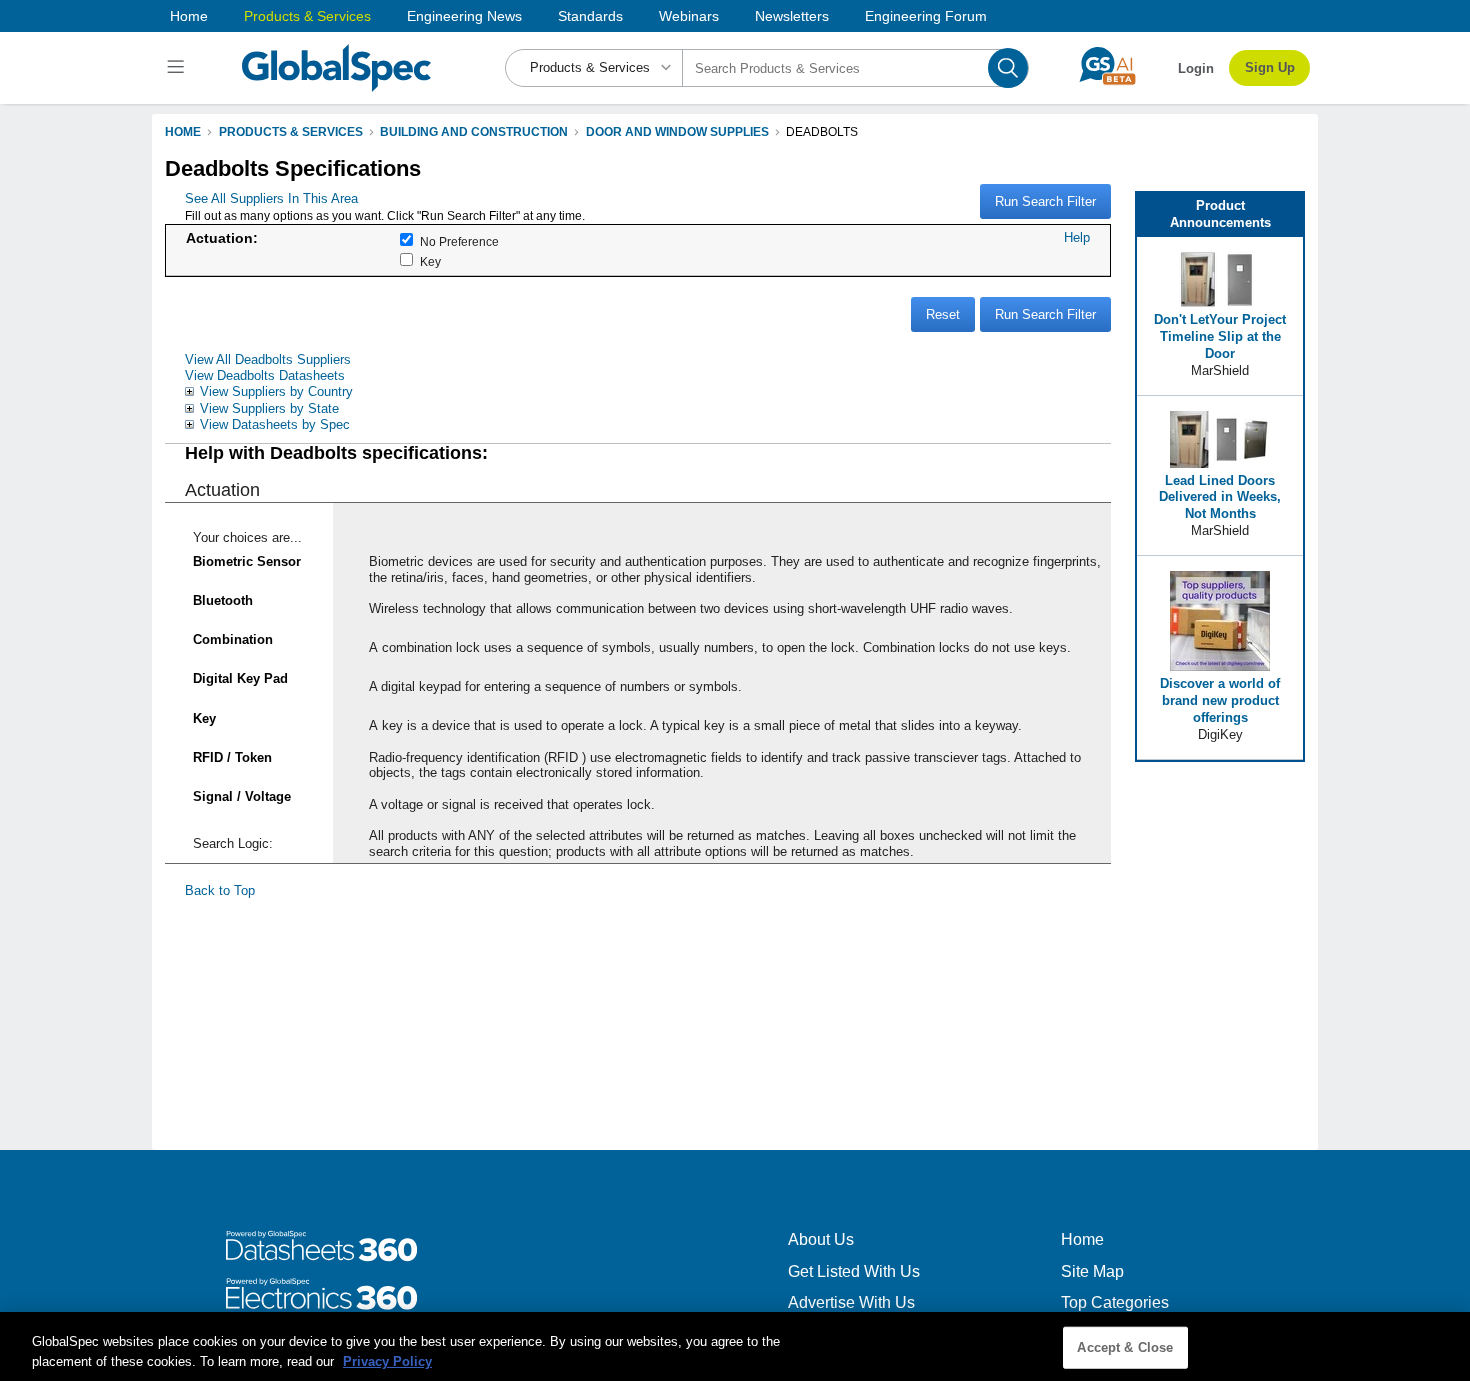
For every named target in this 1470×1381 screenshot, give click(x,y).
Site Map (1092, 1271)
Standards (590, 16)
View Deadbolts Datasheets (265, 375)
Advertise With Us (851, 1302)
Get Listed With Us (854, 1271)
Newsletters (792, 16)
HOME (183, 132)
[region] (735, 1346)
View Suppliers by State (269, 408)
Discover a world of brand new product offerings (1220, 700)
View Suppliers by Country (276, 391)
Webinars (689, 16)
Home (189, 16)
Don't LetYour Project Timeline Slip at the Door (1220, 336)
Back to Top (220, 890)
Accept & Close (1125, 1347)
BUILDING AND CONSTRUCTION (474, 132)
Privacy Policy (387, 1360)
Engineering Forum (926, 16)
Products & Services (307, 16)
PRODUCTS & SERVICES (291, 132)
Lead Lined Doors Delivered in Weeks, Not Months (1220, 497)
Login (1196, 68)
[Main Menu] (178, 68)
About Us (821, 1239)
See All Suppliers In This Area (271, 198)
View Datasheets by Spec (275, 424)
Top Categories (1115, 1302)
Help (1077, 237)
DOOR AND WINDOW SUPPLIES (677, 132)
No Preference (459, 242)
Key (430, 262)
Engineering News (464, 16)
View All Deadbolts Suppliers (268, 359)
